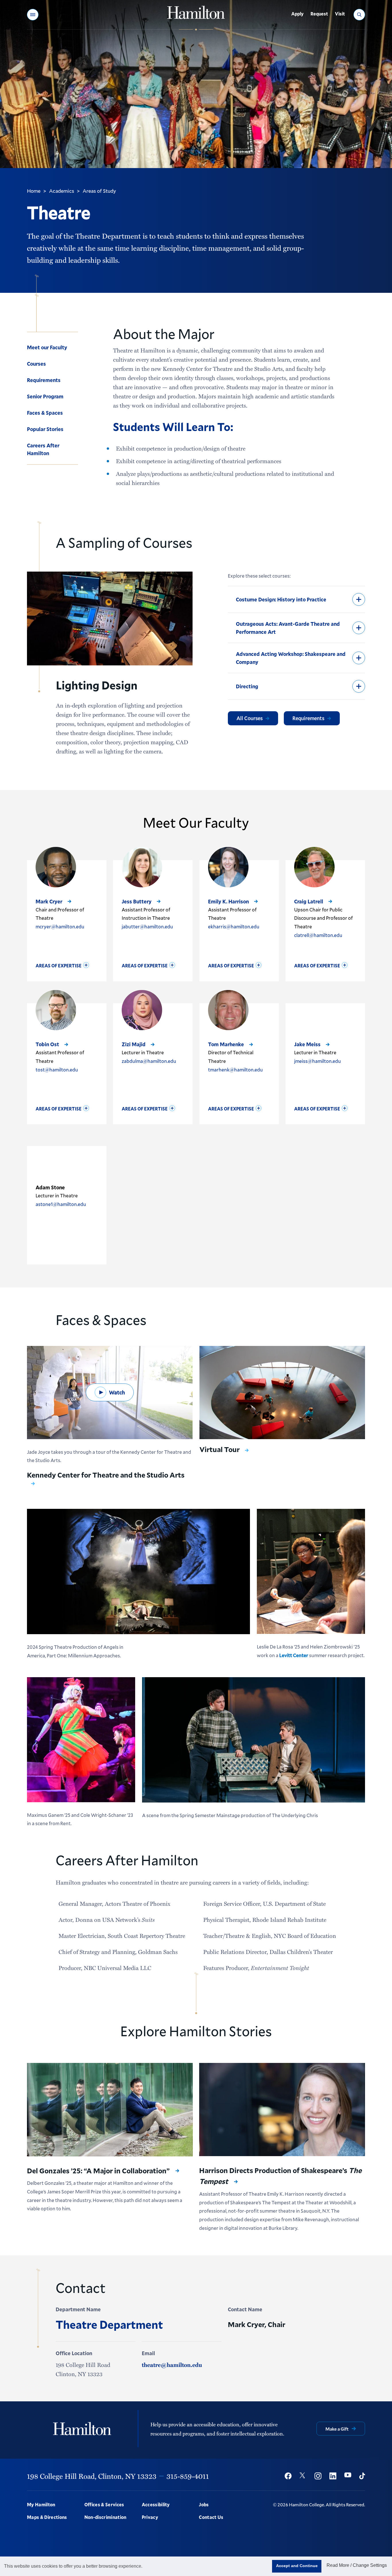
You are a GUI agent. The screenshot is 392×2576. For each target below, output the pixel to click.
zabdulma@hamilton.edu (149, 1061)
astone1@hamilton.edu (61, 1204)
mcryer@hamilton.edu (60, 926)
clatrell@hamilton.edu (318, 935)
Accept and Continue (297, 2566)
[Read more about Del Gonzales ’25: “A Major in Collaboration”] (110, 2110)
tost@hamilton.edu (57, 1070)
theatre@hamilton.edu (172, 2365)
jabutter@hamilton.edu (147, 926)
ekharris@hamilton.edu (234, 926)
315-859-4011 (188, 2476)
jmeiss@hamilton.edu (318, 1061)
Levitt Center (294, 1655)
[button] (33, 15)
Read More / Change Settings (357, 2565)
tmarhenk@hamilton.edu (235, 1070)
